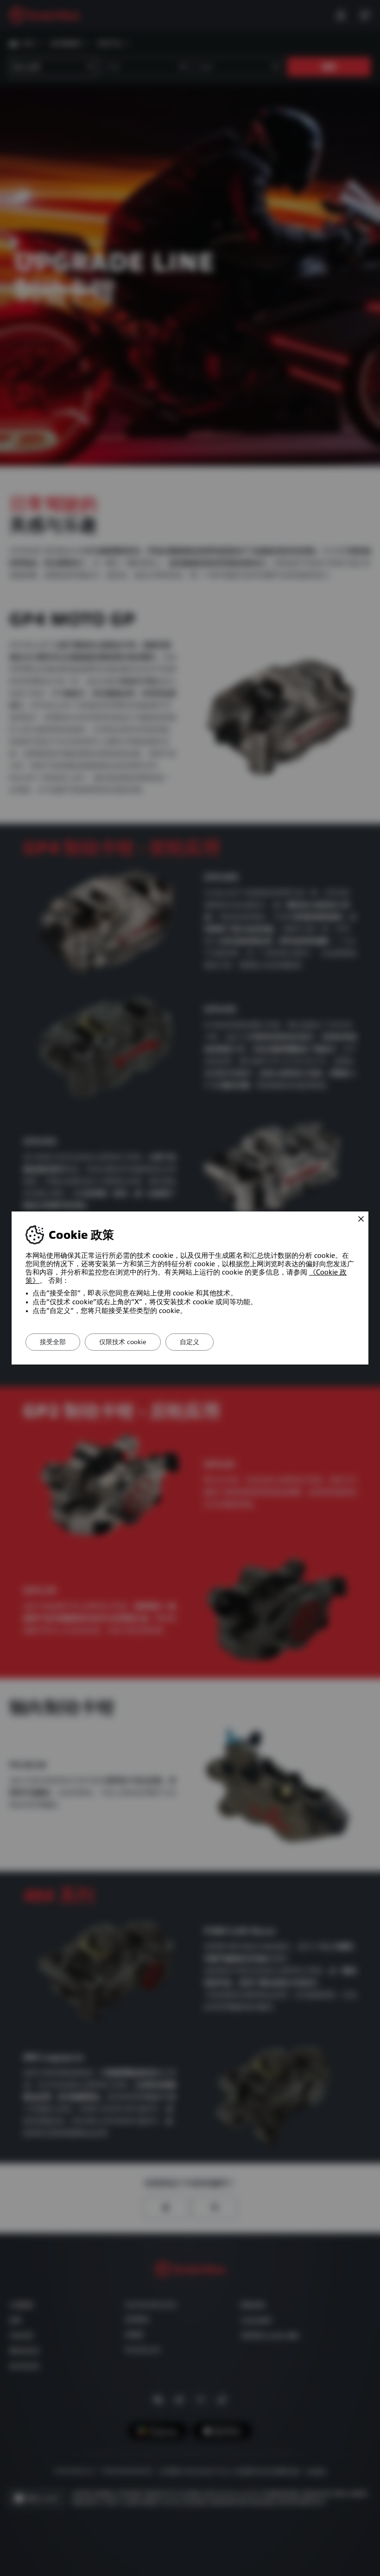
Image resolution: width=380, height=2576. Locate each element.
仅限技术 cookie (123, 1342)
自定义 (190, 1342)
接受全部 (53, 1342)
